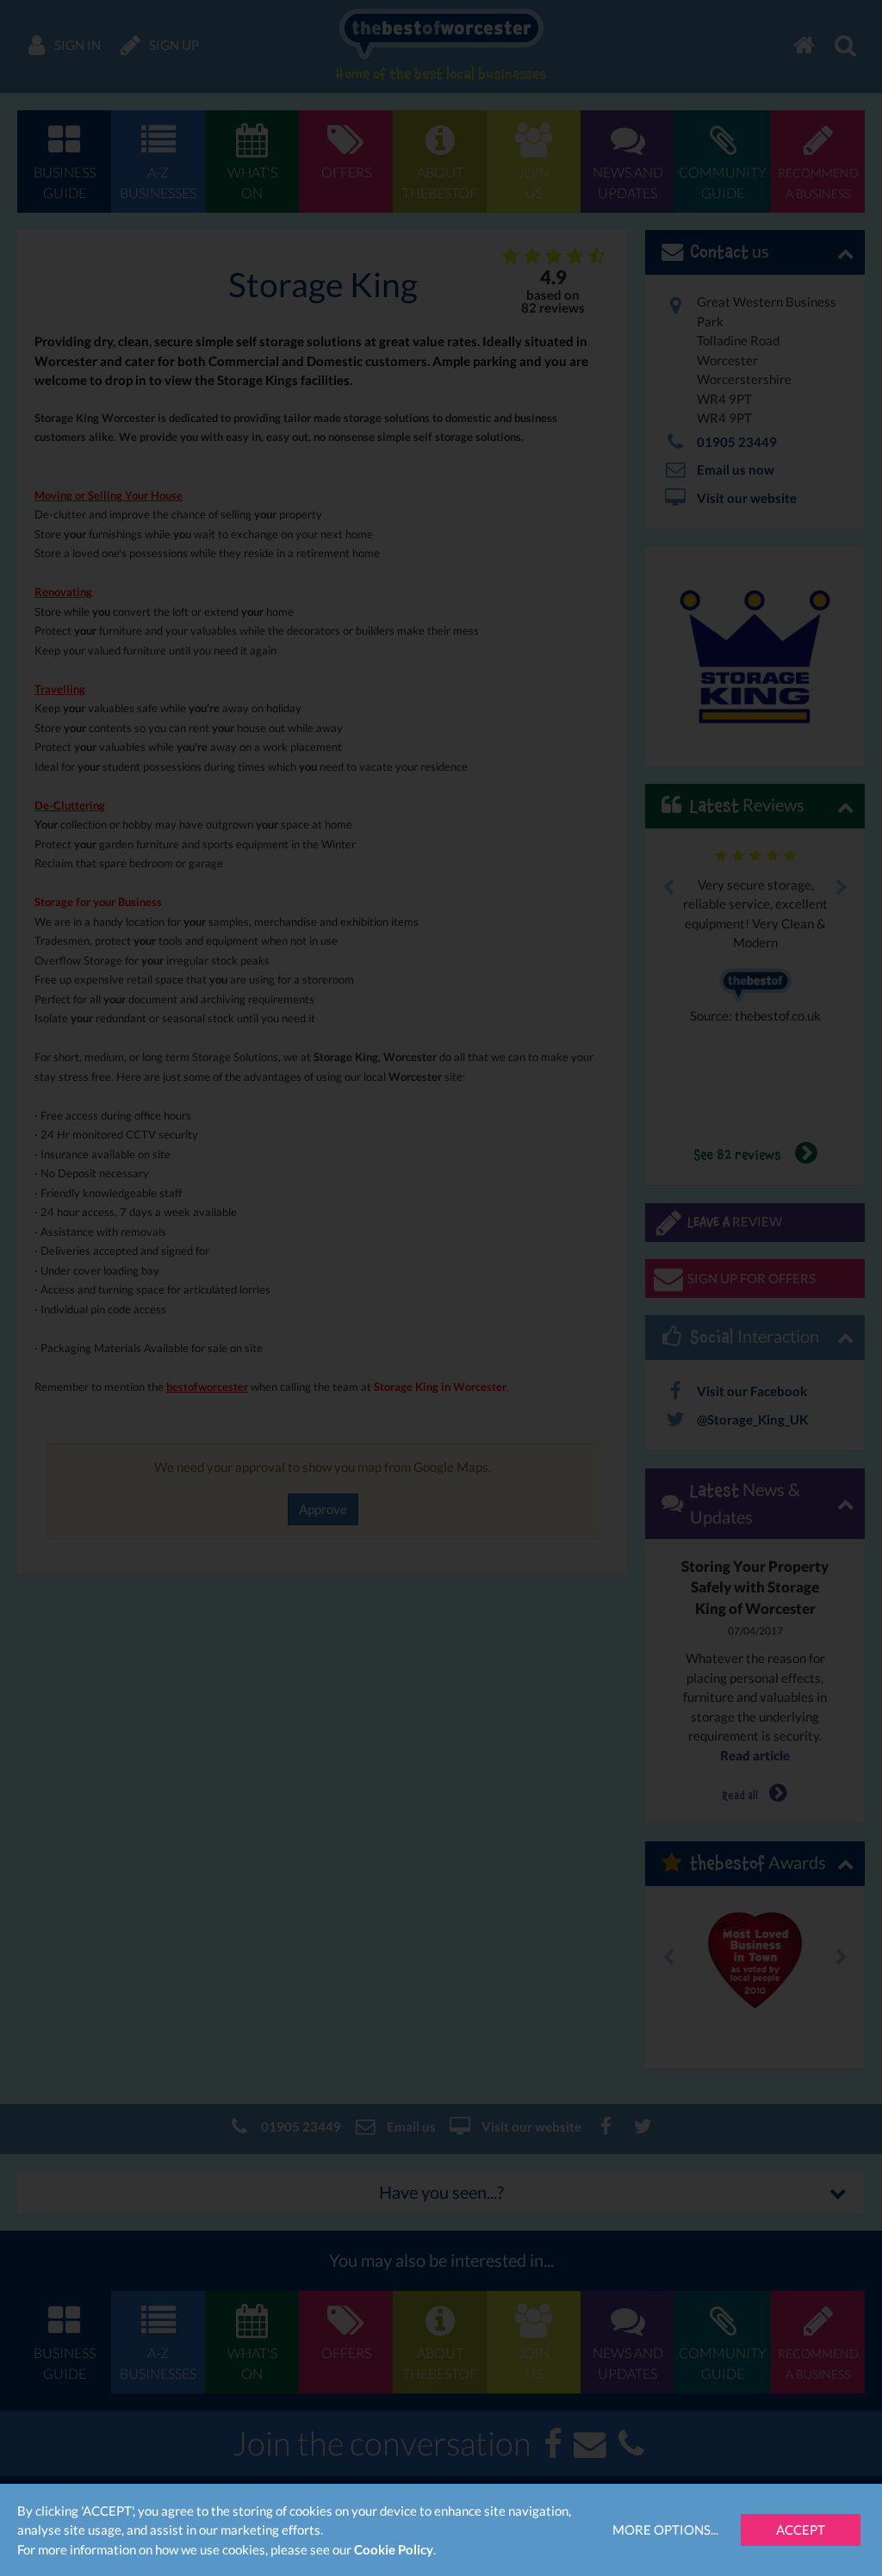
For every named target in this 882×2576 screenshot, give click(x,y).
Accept (801, 2529)
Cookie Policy (394, 2549)
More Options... (665, 2529)
